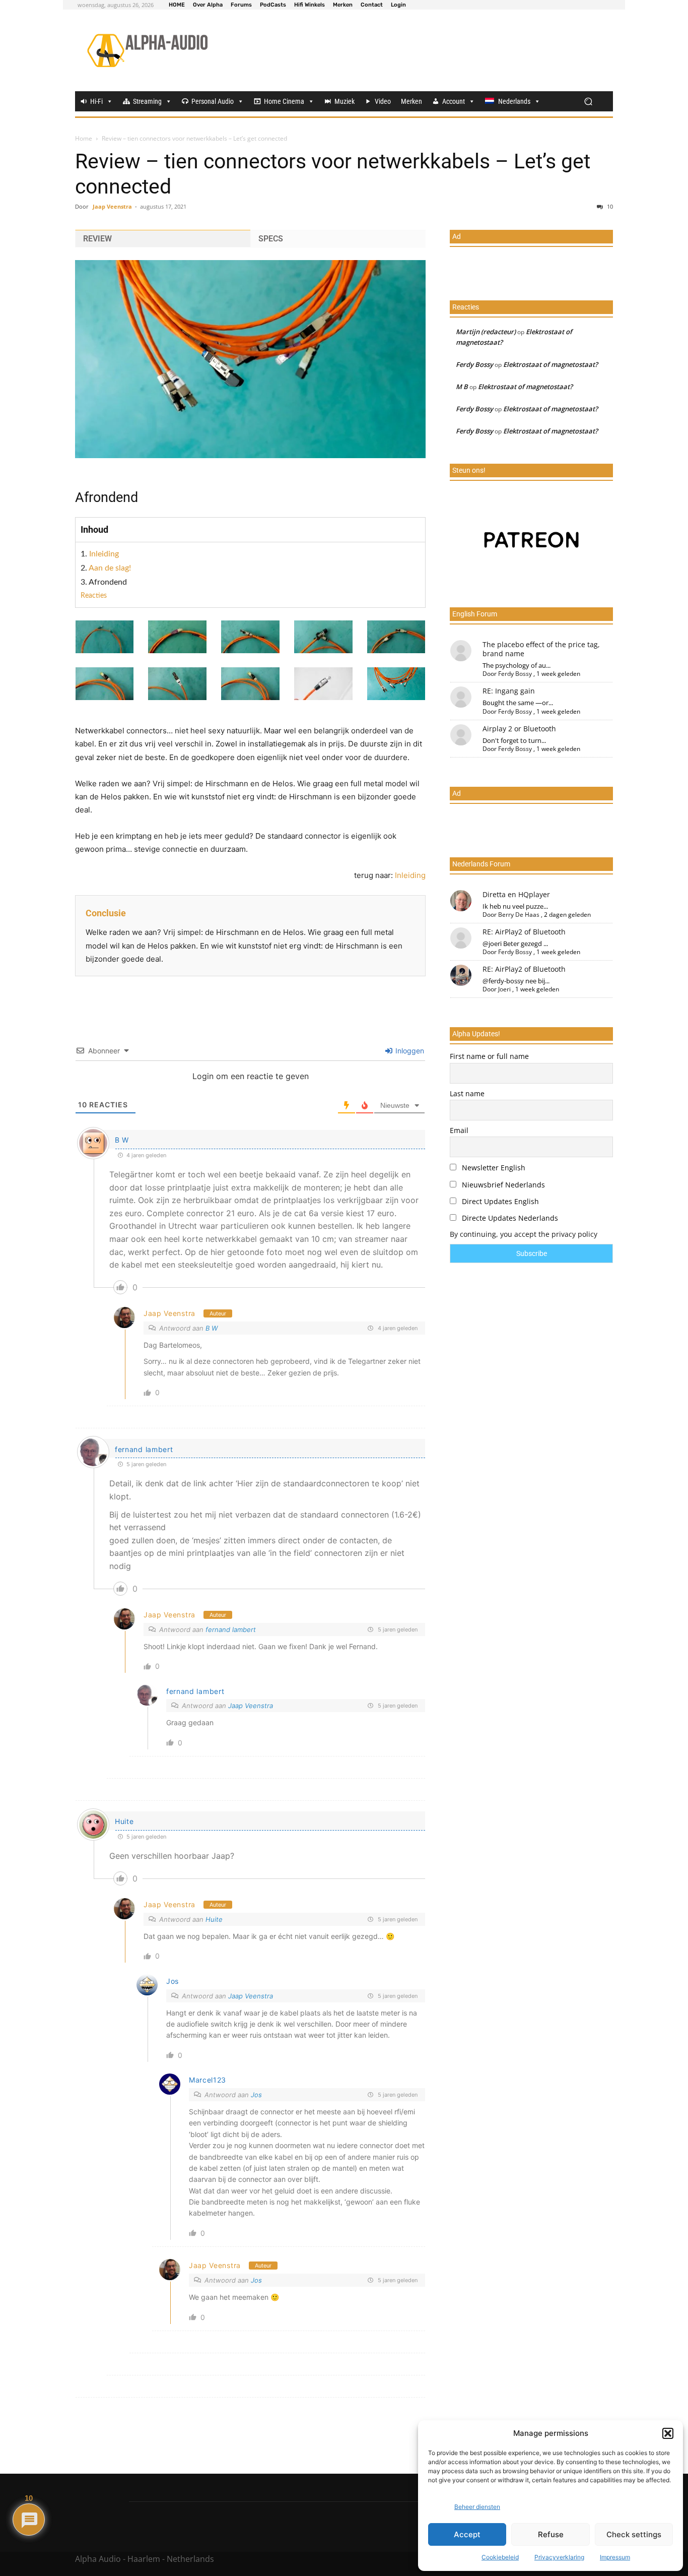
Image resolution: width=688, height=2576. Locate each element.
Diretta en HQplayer (516, 894)
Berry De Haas (519, 915)
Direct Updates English (499, 1201)
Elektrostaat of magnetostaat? (551, 364)
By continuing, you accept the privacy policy (524, 1234)
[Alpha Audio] (147, 50)
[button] (668, 2433)
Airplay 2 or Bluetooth (519, 729)
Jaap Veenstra (112, 206)
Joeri (504, 989)
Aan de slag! (110, 568)
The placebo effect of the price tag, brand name (541, 649)
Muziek (345, 101)
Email (459, 1130)
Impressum (615, 2557)
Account (454, 101)
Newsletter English (493, 1168)
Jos (173, 1981)
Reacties (94, 596)
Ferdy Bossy (474, 364)
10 (609, 206)
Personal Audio (213, 101)
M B (462, 387)
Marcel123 (208, 2080)
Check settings (634, 2534)
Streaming (147, 101)
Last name (467, 1093)
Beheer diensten (477, 2507)
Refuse (551, 2534)
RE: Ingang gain (509, 691)
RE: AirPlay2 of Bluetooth (524, 932)
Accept (467, 2534)
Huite (214, 1919)
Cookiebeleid (500, 2557)
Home (84, 138)
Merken (411, 101)
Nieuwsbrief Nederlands (502, 1185)
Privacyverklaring (559, 2557)
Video (383, 101)
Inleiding (104, 554)
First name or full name (489, 1056)
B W (122, 1140)
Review (97, 239)
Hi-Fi (96, 101)
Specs (271, 239)
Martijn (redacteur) (486, 332)
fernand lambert (144, 1449)
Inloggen (409, 1051)
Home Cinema (284, 101)
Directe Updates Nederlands (509, 1218)
